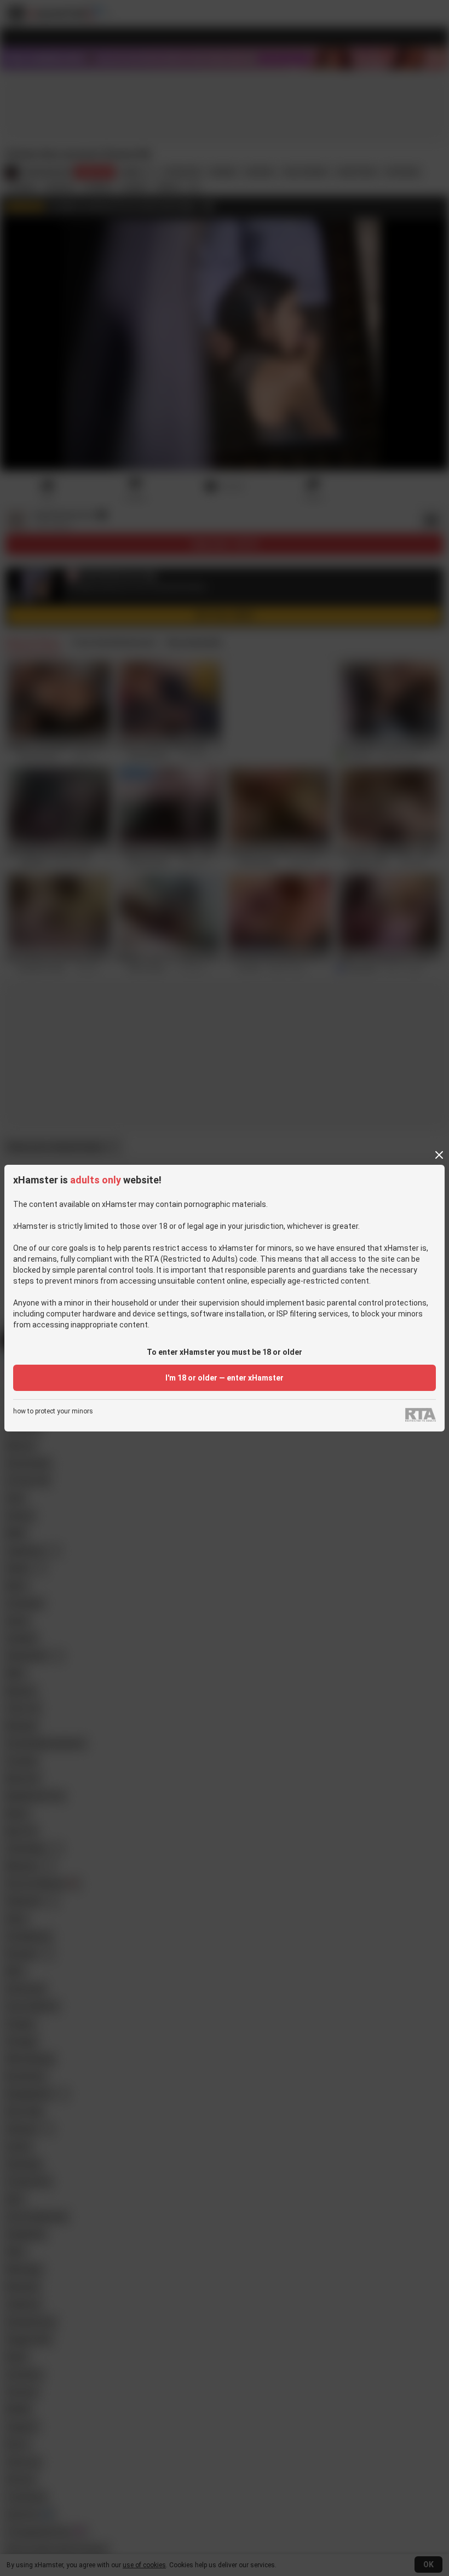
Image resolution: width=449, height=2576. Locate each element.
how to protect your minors (53, 1411)
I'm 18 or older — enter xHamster (225, 1378)
